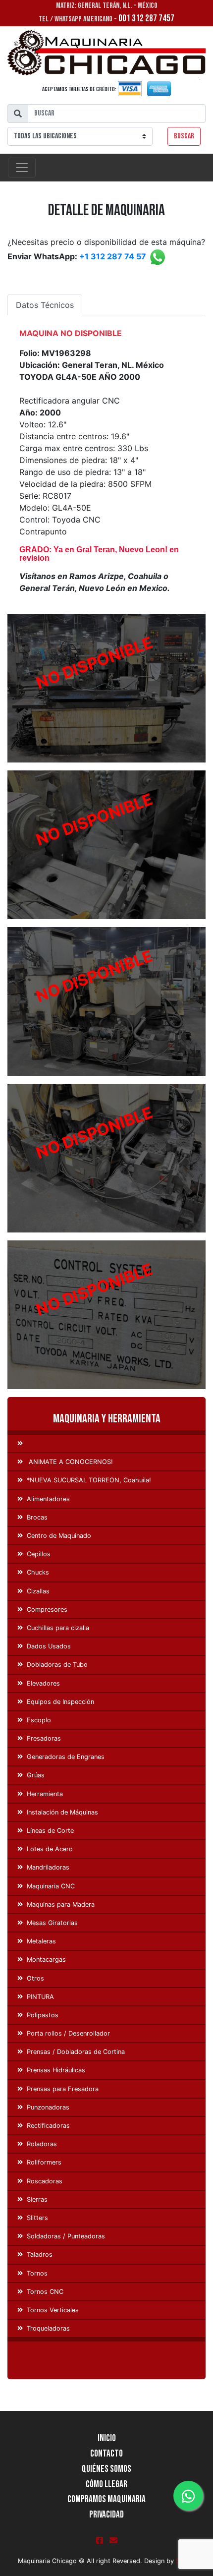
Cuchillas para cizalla (58, 1628)
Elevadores (43, 1683)
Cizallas (38, 1591)
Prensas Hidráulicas (56, 2070)
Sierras (37, 2199)
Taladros (40, 2254)
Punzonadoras (48, 2107)
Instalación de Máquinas (62, 1812)
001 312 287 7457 (146, 19)
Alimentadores (48, 1499)
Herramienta (45, 1794)
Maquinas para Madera (61, 1904)
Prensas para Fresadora (63, 2089)
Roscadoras (45, 2181)
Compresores (47, 1610)
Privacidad (106, 2515)
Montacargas (46, 1960)
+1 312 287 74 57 (113, 257)
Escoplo (39, 1720)
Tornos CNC (45, 2292)
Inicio (107, 2438)
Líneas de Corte (50, 1831)
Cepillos (39, 1554)
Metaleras (41, 1941)
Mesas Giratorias (52, 1923)
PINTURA (40, 1997)
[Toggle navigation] (22, 168)
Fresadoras (44, 1738)
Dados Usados (49, 1646)
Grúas (36, 1775)
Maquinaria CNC (51, 1886)
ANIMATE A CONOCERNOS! (70, 1462)
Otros (35, 1978)
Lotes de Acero (50, 1849)
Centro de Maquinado (59, 1536)
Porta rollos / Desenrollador (68, 2033)
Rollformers (44, 2162)
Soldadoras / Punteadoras (66, 2236)
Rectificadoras (48, 2126)
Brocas (37, 1517)
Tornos (37, 2273)
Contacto (106, 2454)
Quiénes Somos (106, 2469)
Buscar (184, 136)
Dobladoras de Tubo (57, 1665)
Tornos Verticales (53, 2310)
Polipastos (43, 2015)
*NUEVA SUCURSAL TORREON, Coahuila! (89, 1480)
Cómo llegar (106, 2485)
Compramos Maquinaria (106, 2499)
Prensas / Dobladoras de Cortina (76, 2052)
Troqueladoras (48, 2328)
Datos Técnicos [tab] (45, 305)
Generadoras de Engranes (66, 1757)
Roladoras (42, 2144)
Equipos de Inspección (60, 1702)
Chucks (38, 1572)
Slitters (37, 2218)
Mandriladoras (48, 1867)
